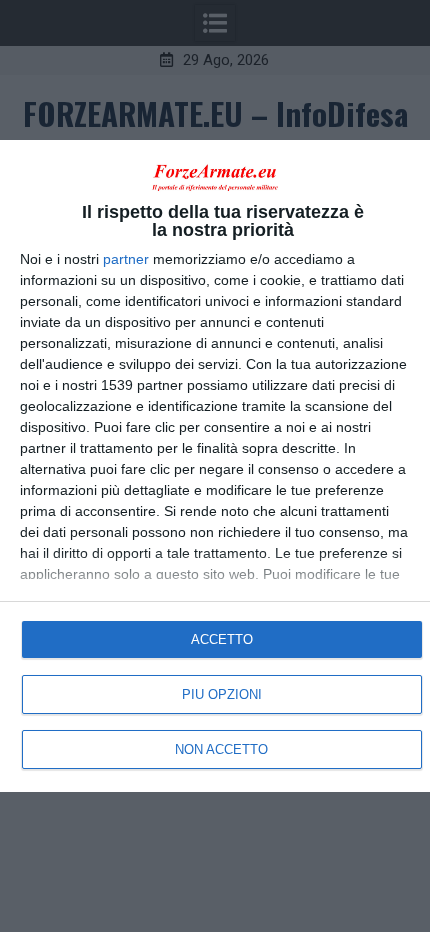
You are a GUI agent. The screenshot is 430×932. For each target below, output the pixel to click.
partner (126, 259)
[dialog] (215, 466)
